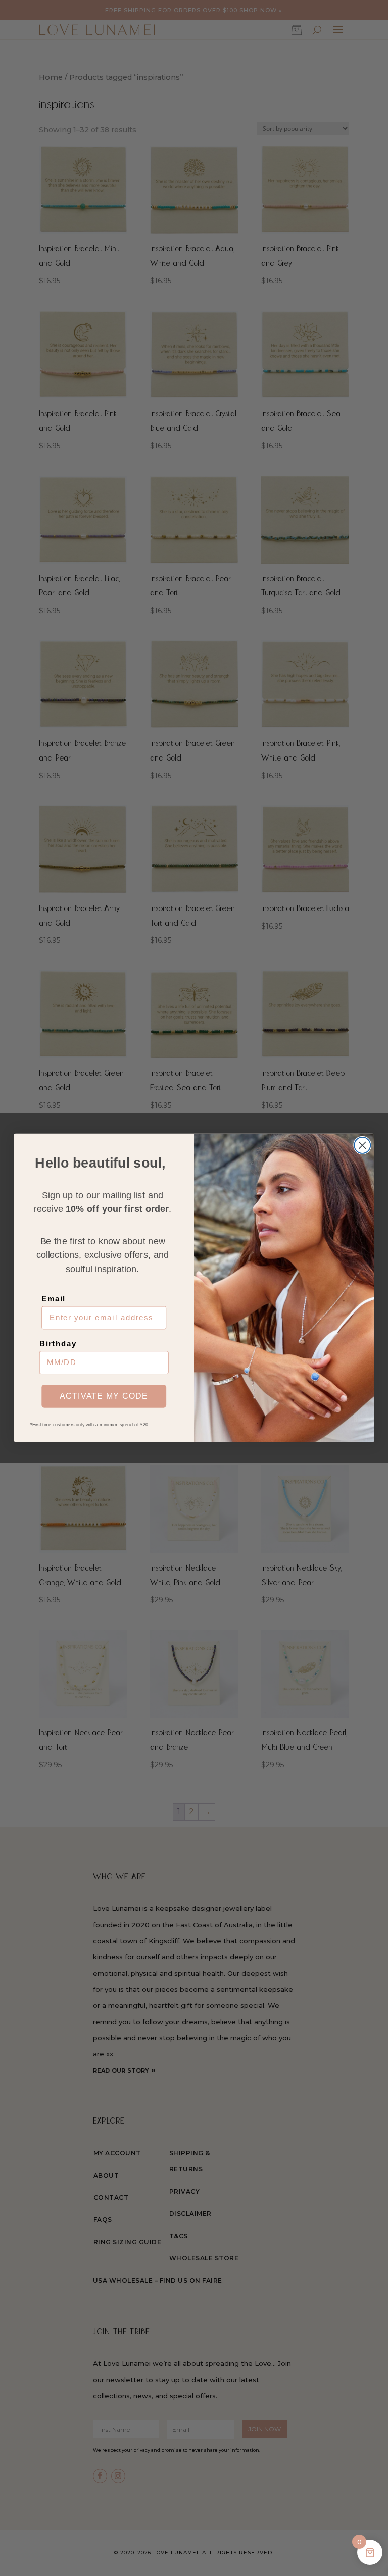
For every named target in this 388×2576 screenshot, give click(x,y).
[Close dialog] (362, 1145)
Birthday (58, 1344)
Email (54, 1299)
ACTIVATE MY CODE (104, 1396)
